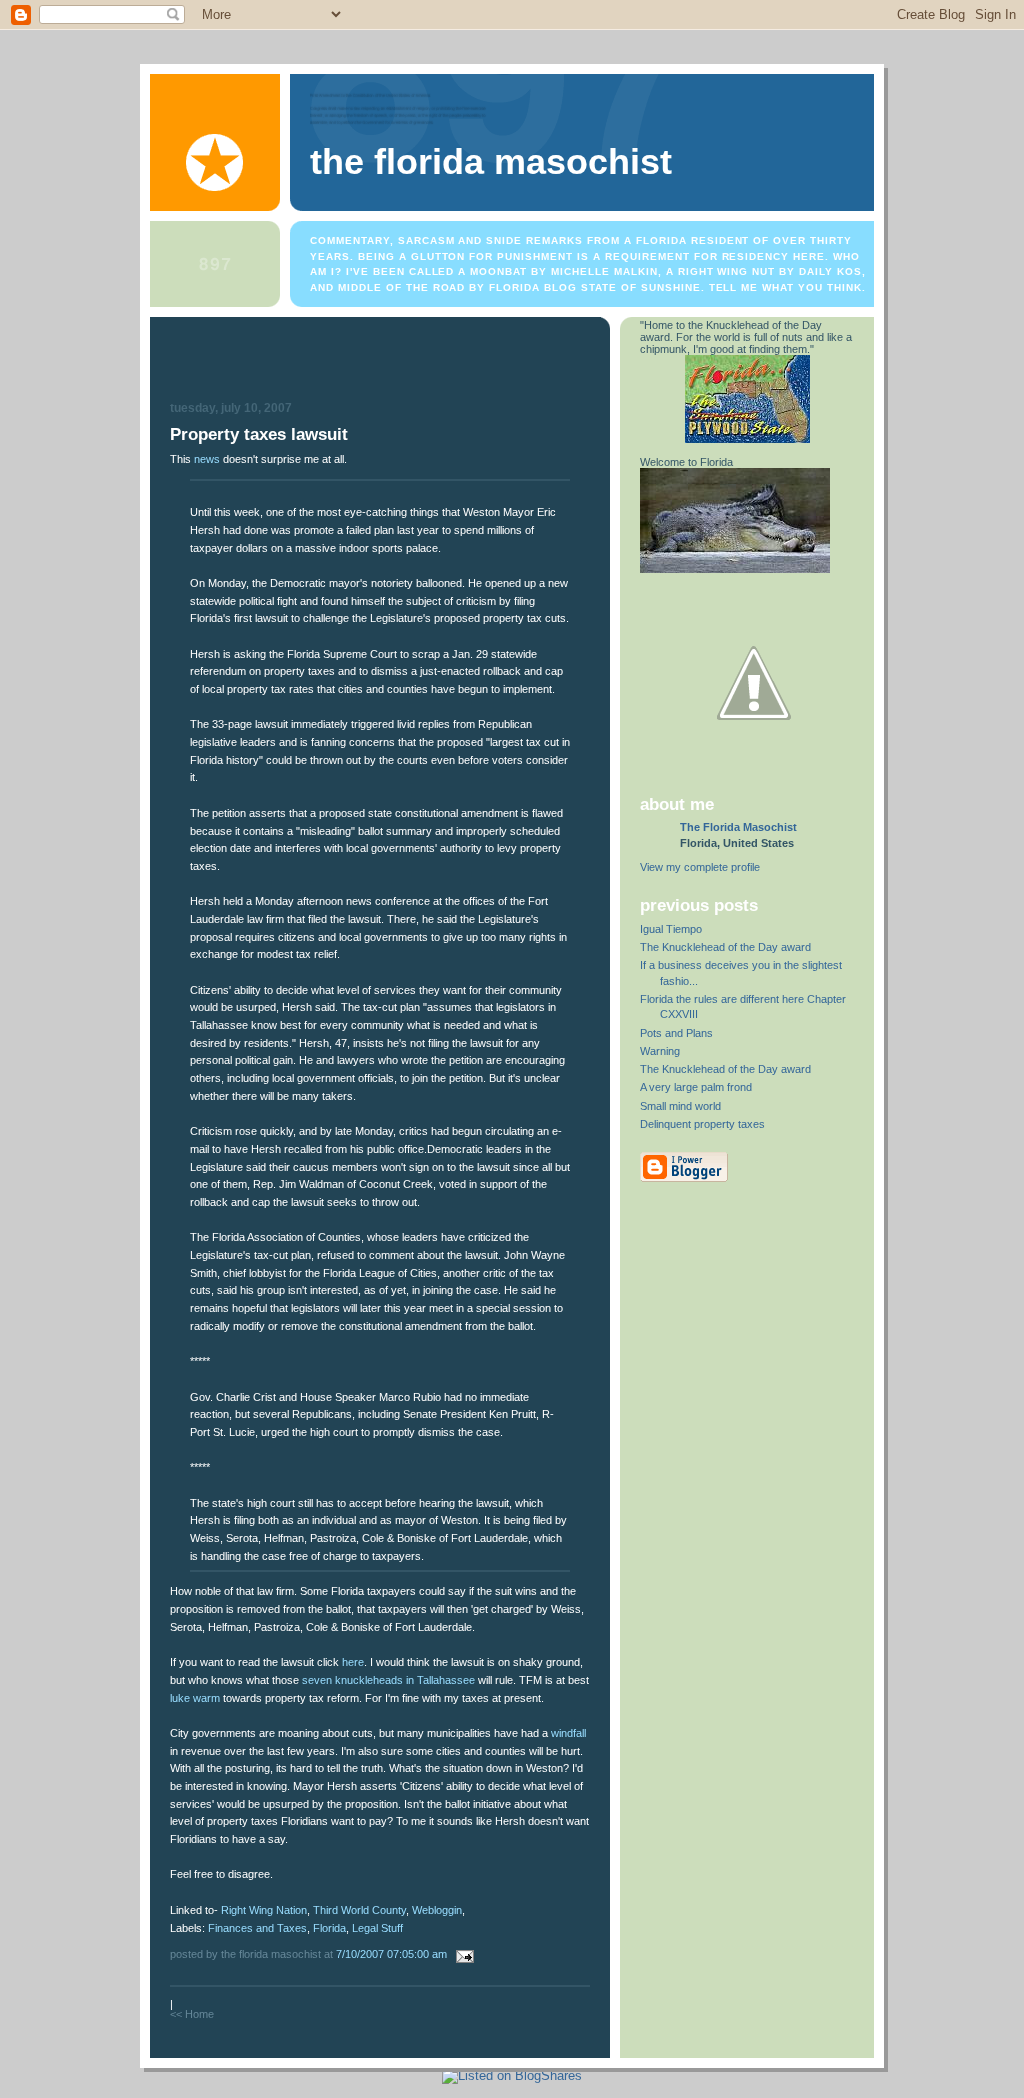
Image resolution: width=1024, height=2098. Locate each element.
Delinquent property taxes (702, 1124)
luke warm (195, 1698)
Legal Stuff (377, 1928)
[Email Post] (462, 1954)
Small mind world (680, 1106)
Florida (329, 1928)
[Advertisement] (380, 362)
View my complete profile (700, 867)
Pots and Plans (676, 1033)
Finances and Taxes (257, 1928)
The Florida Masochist (491, 162)
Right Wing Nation (264, 1910)
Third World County (359, 1910)
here (353, 1662)
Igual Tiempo (671, 929)
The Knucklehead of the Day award (725, 947)
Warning (660, 1051)
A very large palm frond (696, 1087)
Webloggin (437, 1910)
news (207, 459)
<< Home (192, 2014)
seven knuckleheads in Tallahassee (388, 1680)
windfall (568, 1733)
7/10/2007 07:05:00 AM (391, 1954)
